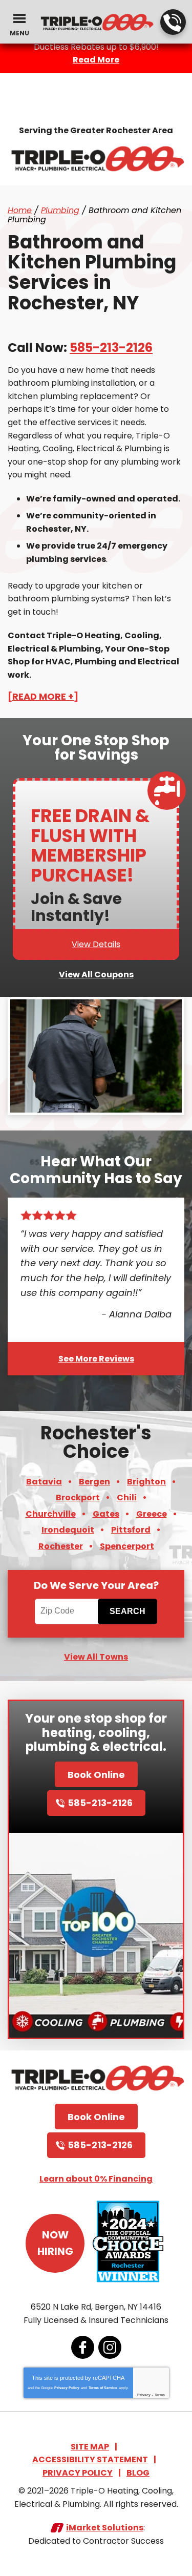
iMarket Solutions (105, 2528)
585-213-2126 (173, 22)
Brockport (78, 1498)
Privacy (144, 2395)
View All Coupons (96, 975)
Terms (160, 2395)
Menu (19, 33)
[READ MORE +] (43, 696)
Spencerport (127, 1546)
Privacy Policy (67, 2388)
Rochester (61, 1546)
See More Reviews (96, 1359)
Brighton (146, 1482)
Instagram (110, 2347)
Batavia (44, 1482)
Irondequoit (68, 1530)
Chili (127, 1498)
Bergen (94, 1482)
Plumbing (60, 210)
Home (20, 210)
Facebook (83, 2347)
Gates (106, 1514)
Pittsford (131, 1530)
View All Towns (96, 1657)
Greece (152, 1514)
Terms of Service (103, 2388)
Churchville (51, 1514)
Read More (96, 60)
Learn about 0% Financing (96, 2179)
